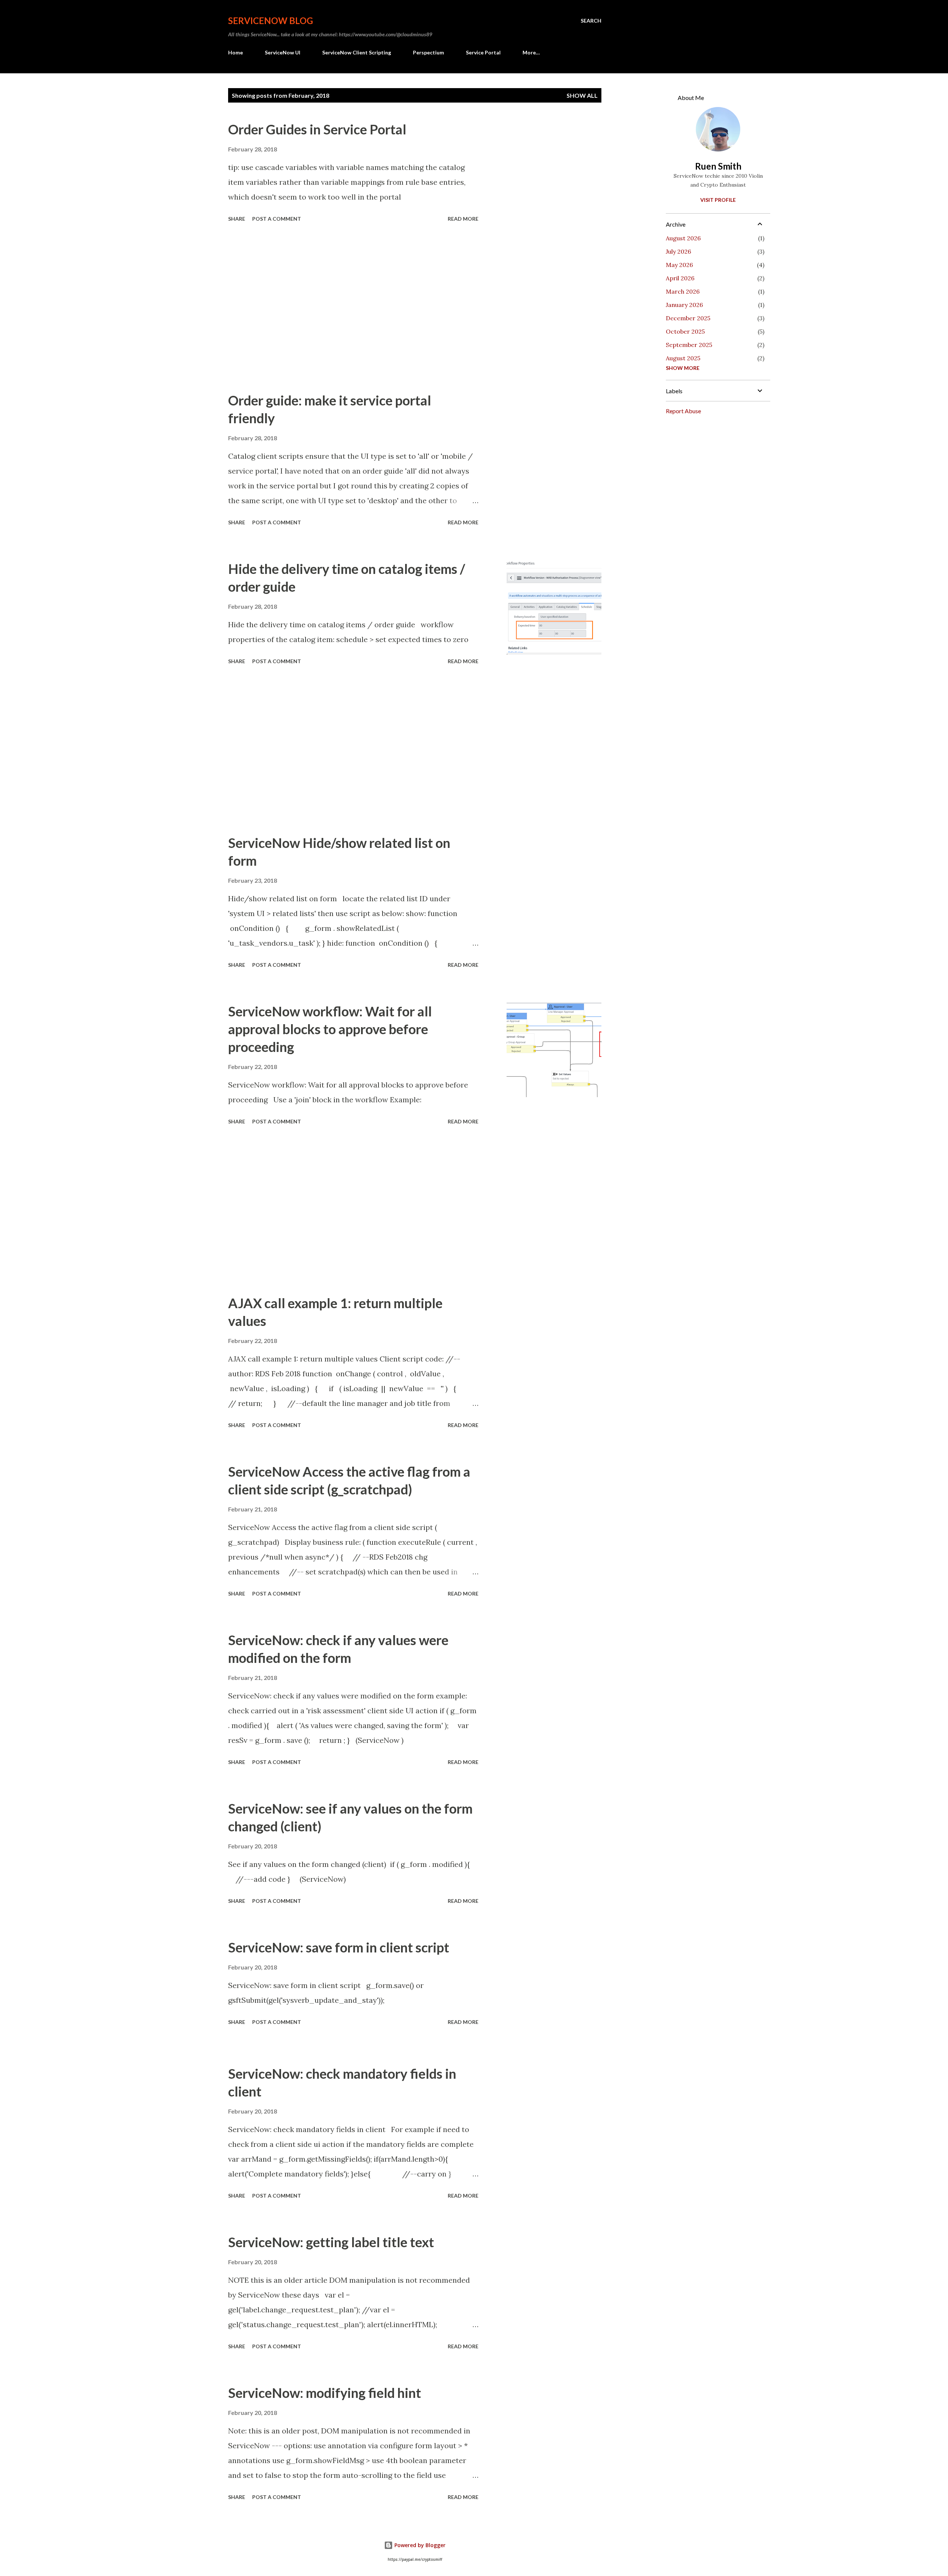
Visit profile (718, 200)
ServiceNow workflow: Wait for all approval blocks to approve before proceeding (330, 1029)
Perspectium (428, 52)
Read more (463, 219)
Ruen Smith (718, 166)
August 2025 (683, 358)
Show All (582, 95)
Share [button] (237, 219)
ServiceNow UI (283, 52)
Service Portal (483, 52)
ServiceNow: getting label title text (331, 2242)
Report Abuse (683, 411)
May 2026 (679, 265)
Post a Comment (277, 219)
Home (236, 52)
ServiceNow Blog (271, 21)
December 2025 (688, 318)
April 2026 (680, 278)
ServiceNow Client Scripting (357, 52)
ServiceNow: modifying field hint (325, 2393)
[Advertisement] (353, 308)
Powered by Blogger (419, 2545)
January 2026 (684, 305)
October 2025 (685, 331)
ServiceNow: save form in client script (339, 1947)
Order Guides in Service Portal (317, 129)
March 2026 (683, 291)
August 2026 (683, 238)
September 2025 (689, 345)
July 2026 (678, 251)
